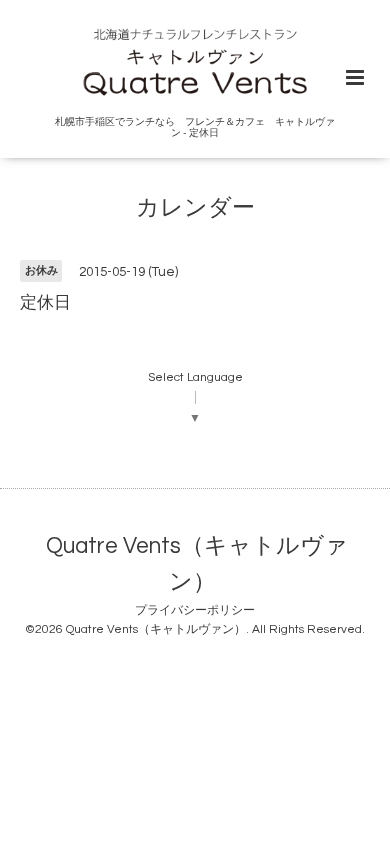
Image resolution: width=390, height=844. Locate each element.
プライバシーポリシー (195, 610)
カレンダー (195, 208)
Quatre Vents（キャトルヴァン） (197, 564)
